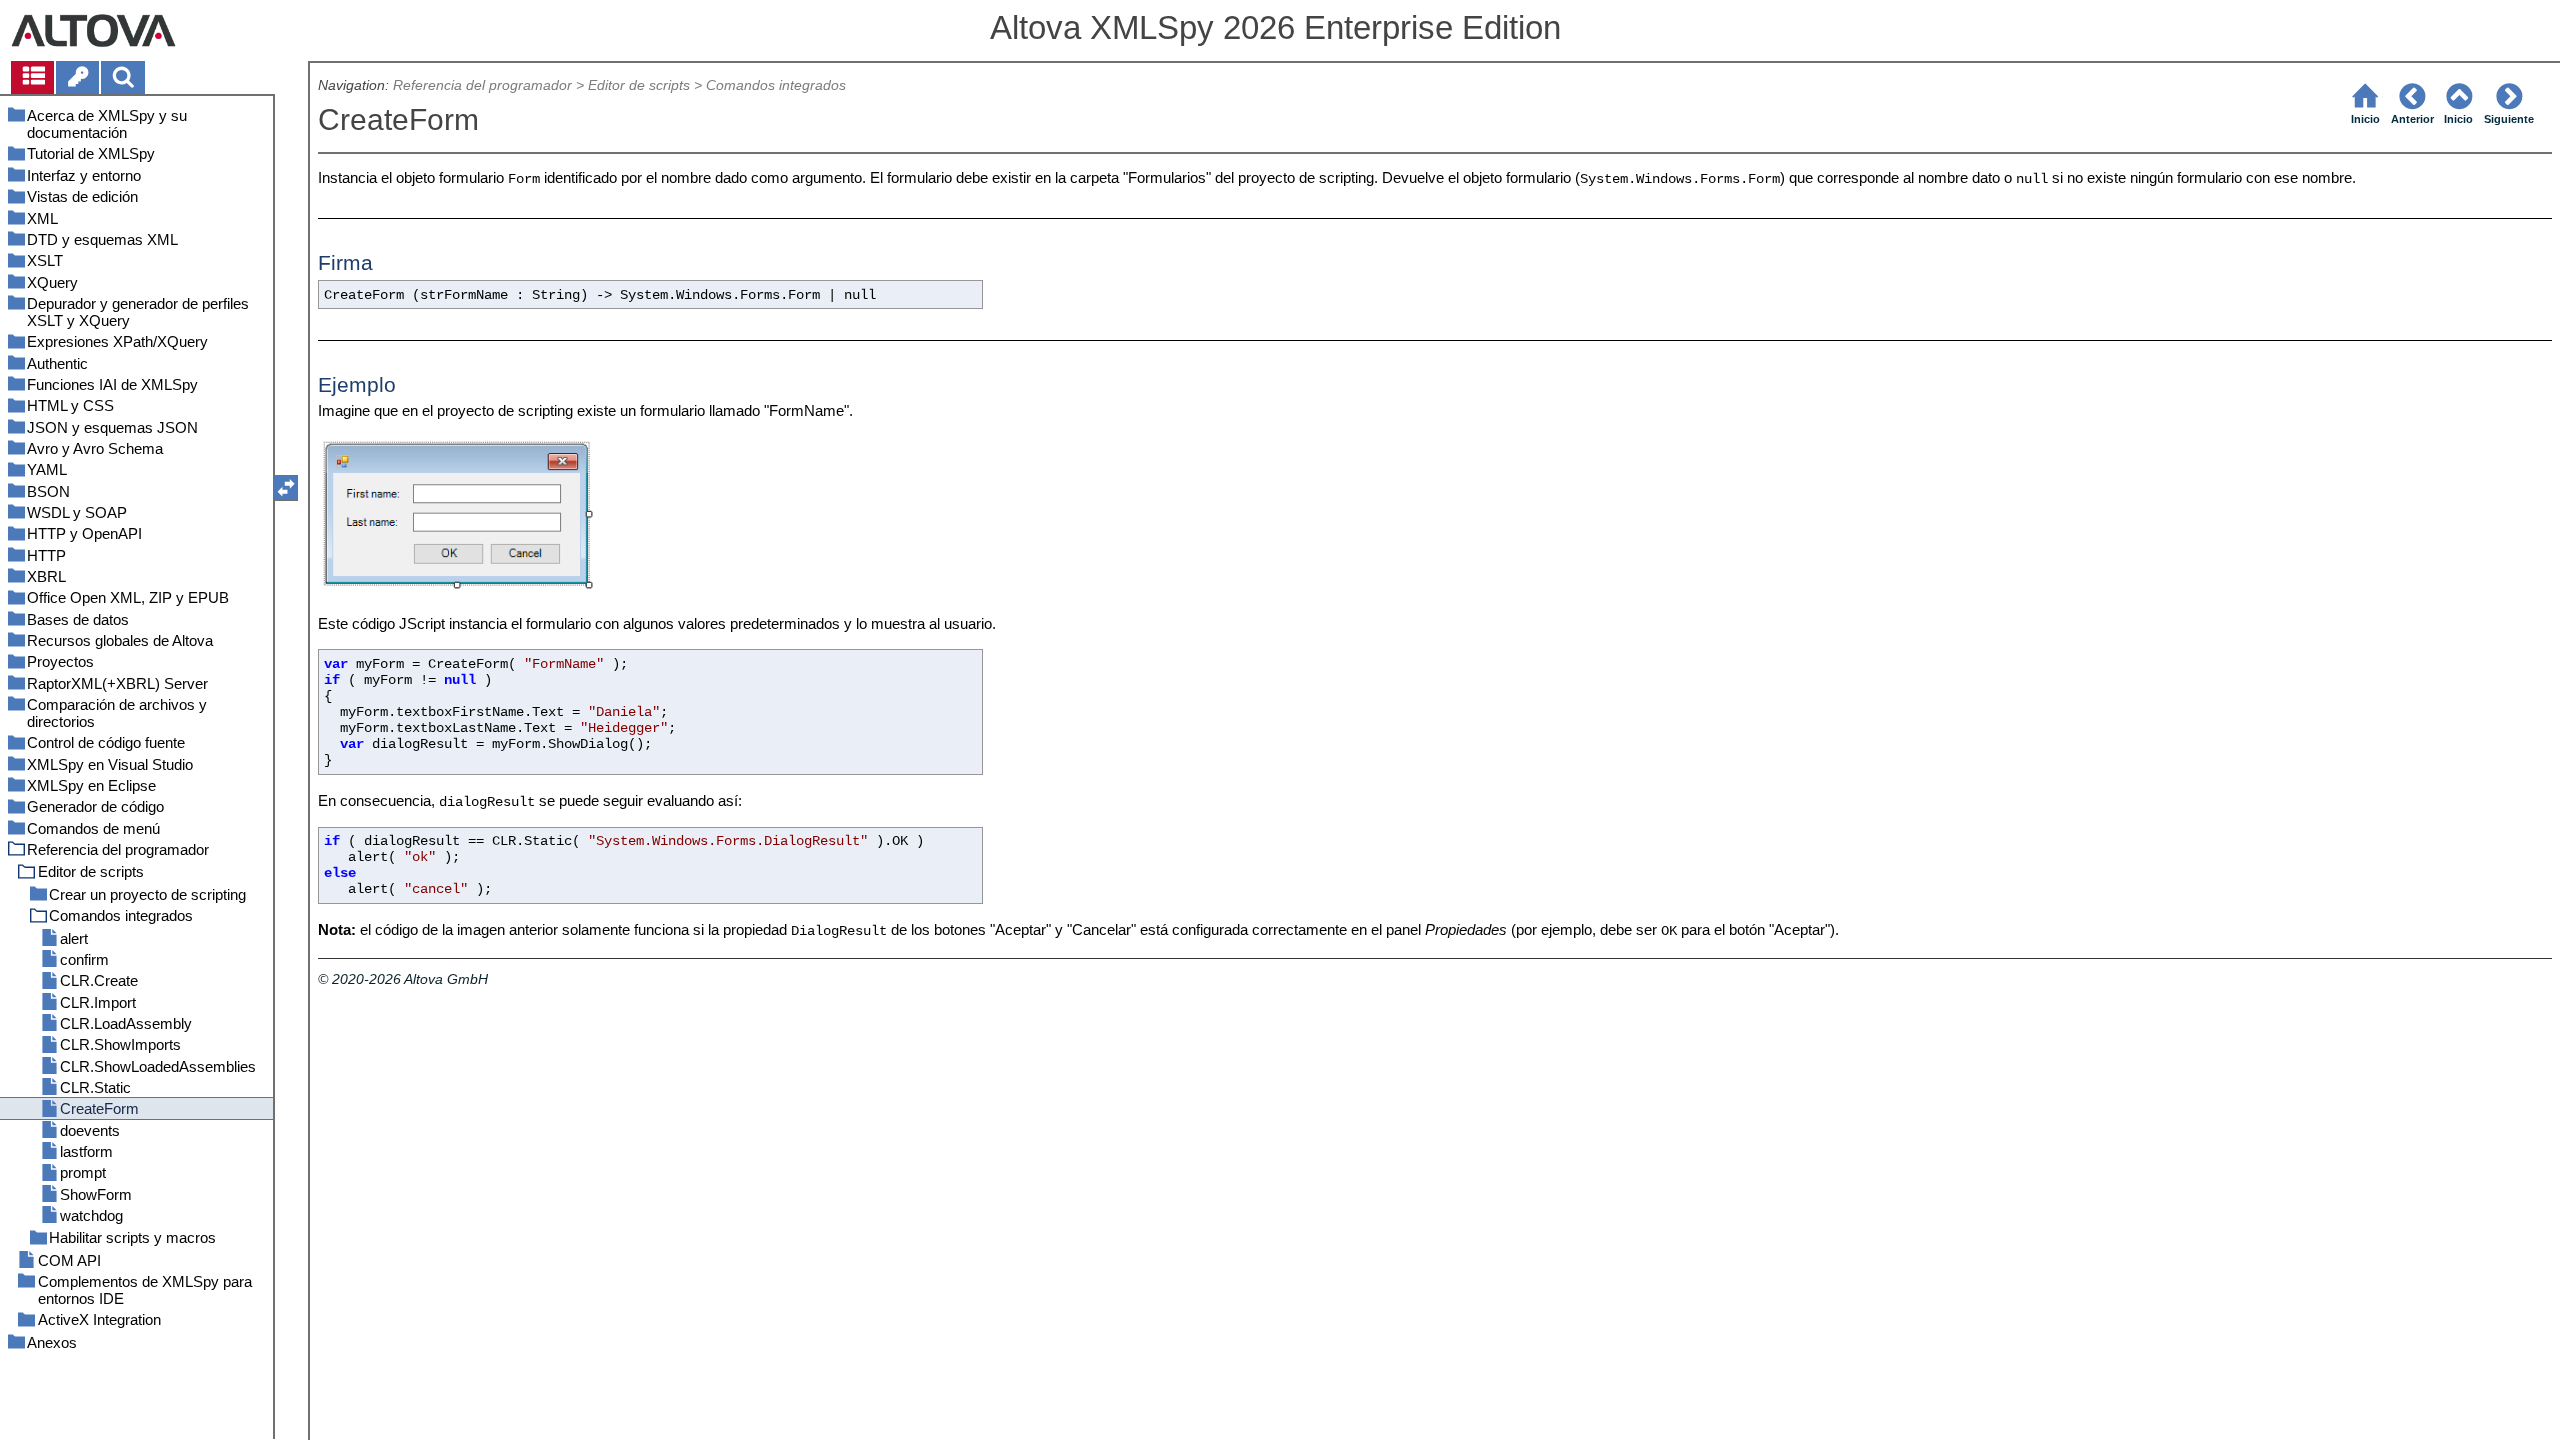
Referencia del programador (482, 85)
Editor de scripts (639, 85)
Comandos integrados (776, 85)
